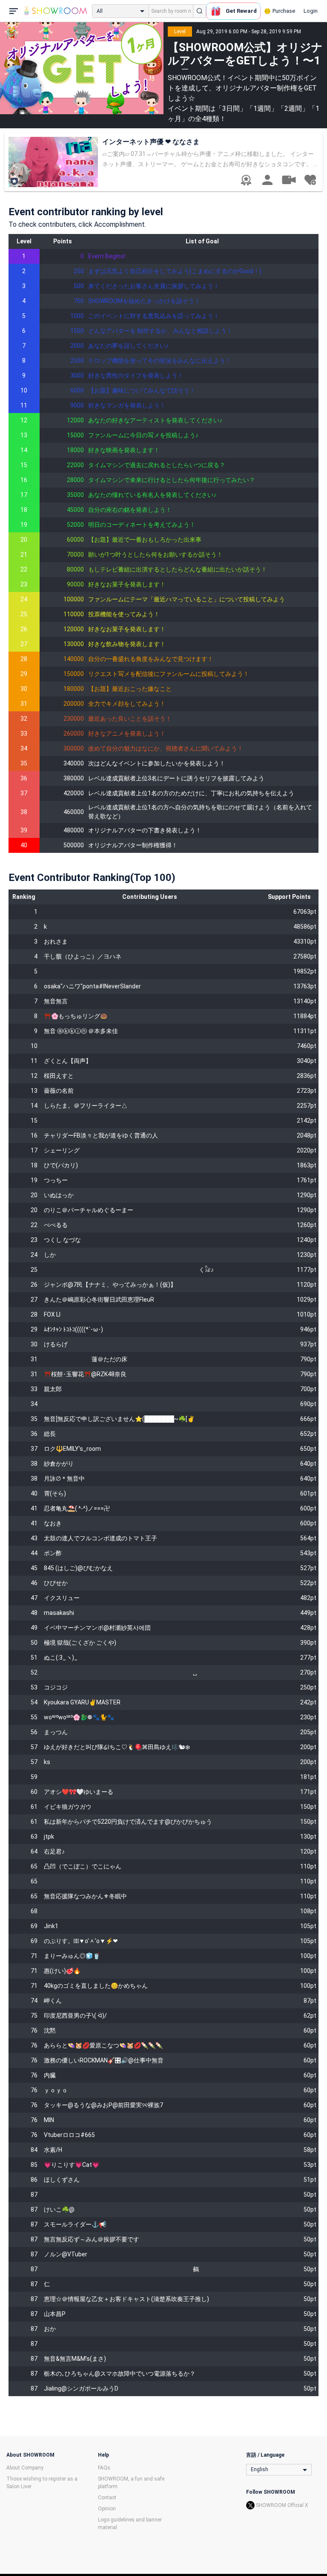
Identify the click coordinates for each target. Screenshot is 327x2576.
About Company (25, 2468)
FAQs (104, 2468)
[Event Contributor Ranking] (246, 180)
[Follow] (310, 180)
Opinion (107, 2509)
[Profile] (267, 180)
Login (311, 11)
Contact (107, 2498)
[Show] (289, 179)
